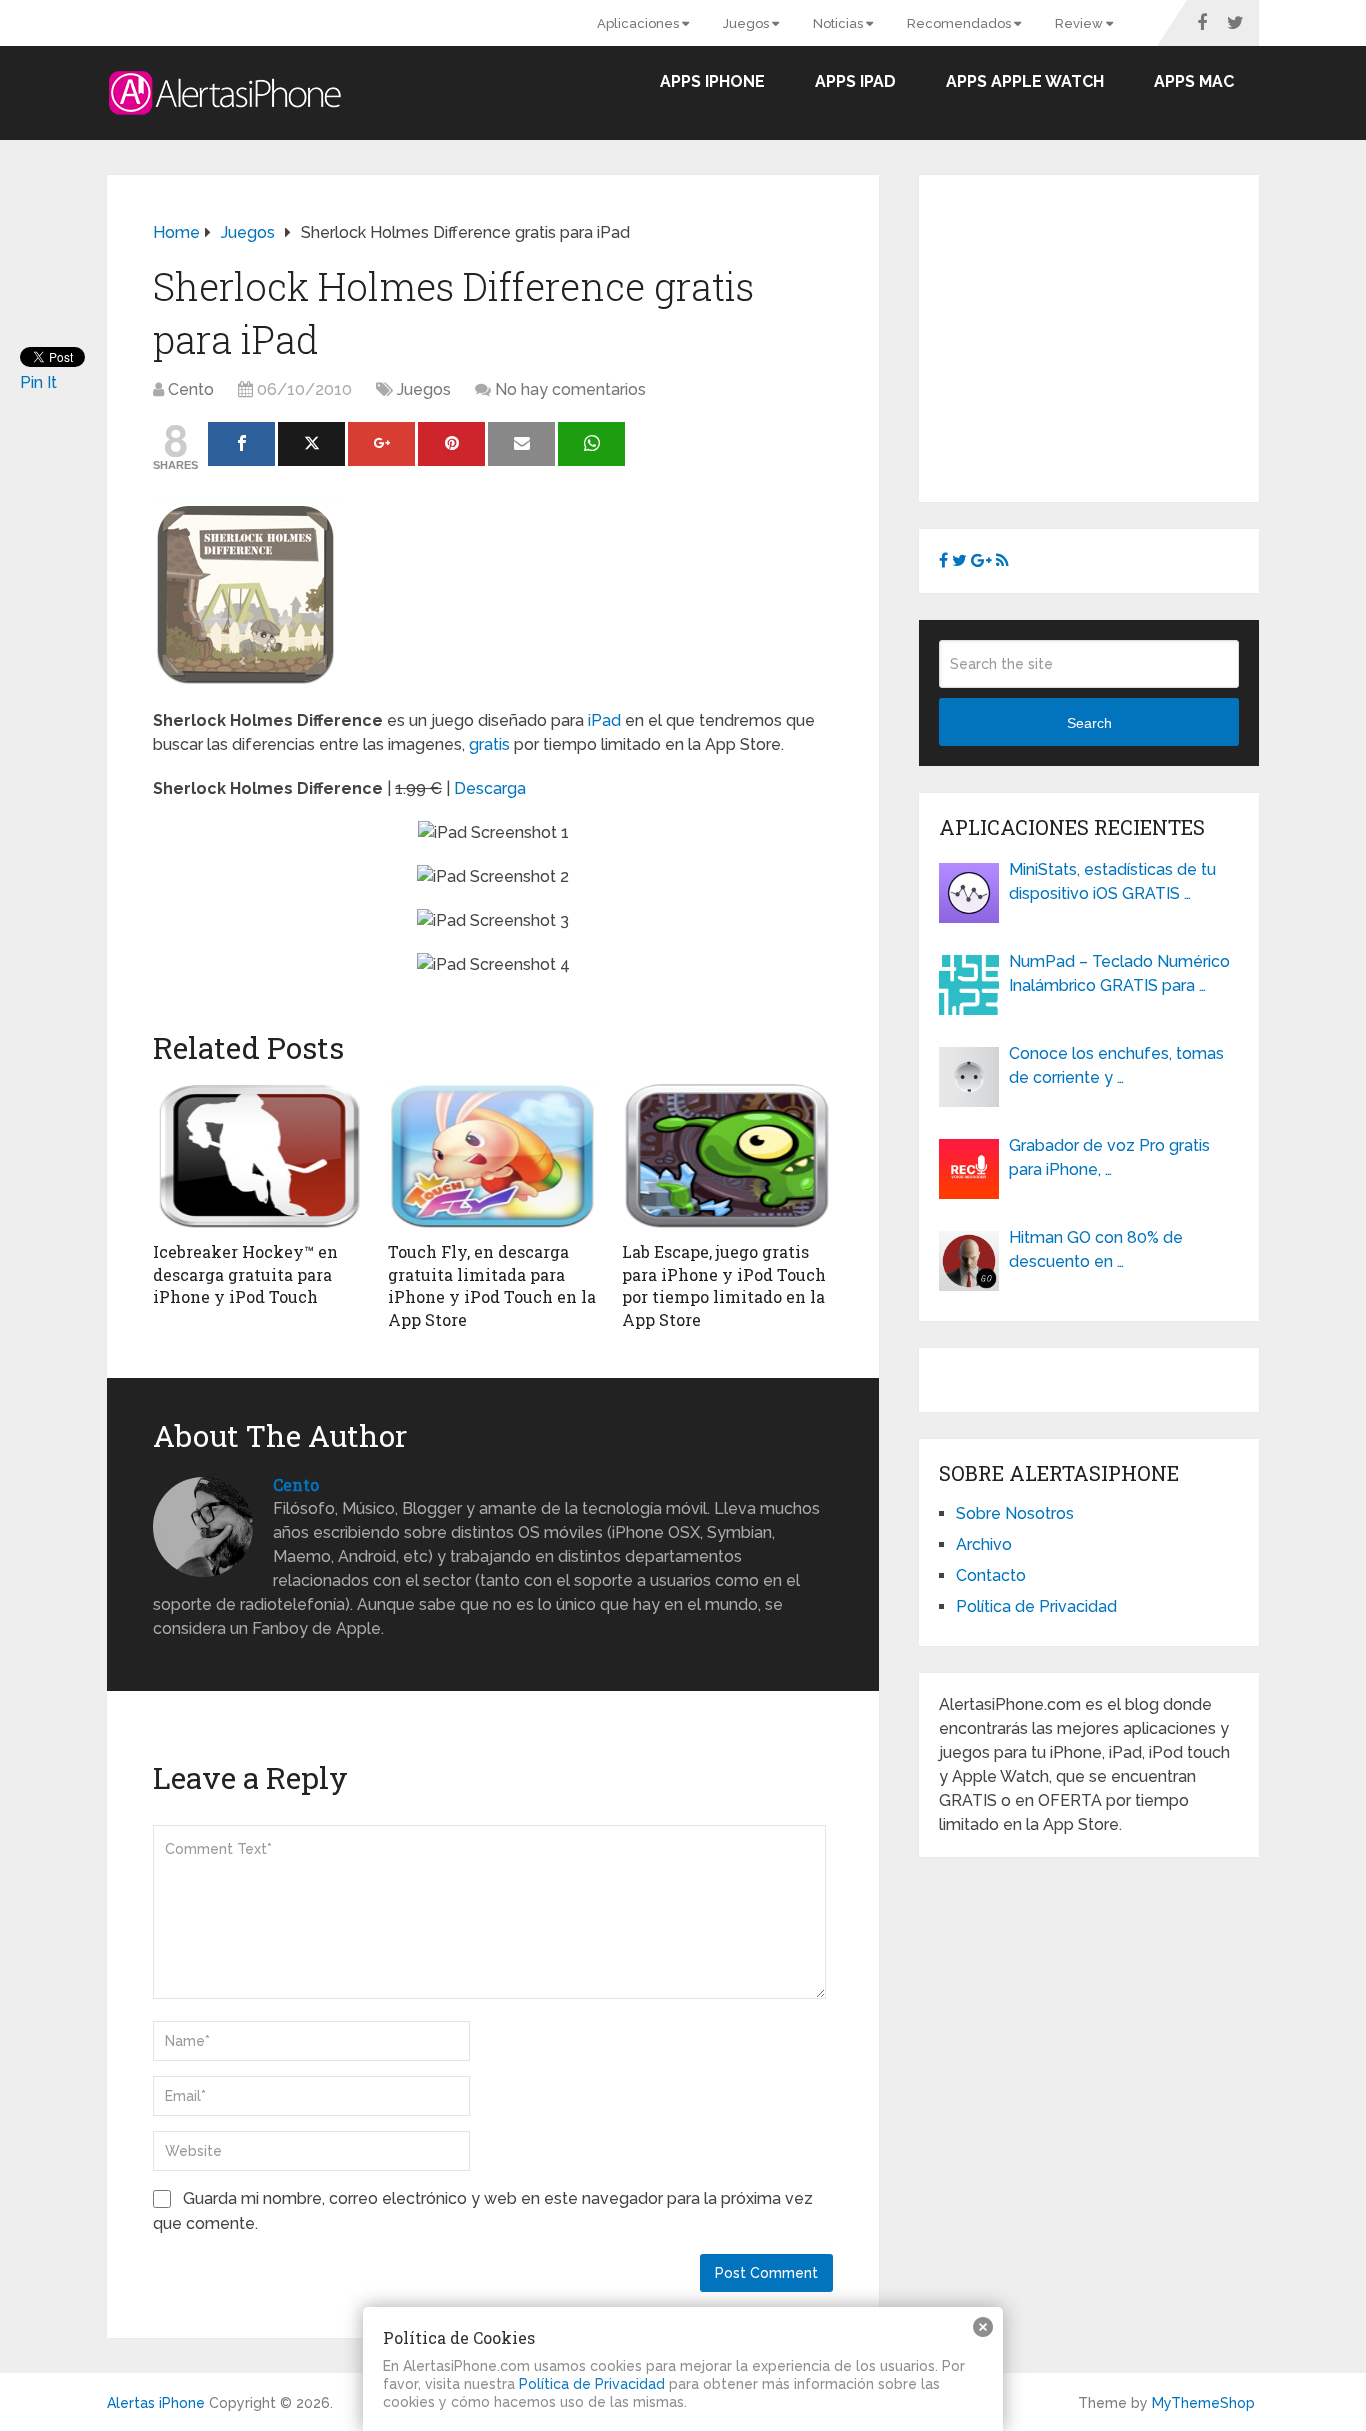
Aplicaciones (639, 23)
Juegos (747, 23)
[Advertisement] (1107, 335)
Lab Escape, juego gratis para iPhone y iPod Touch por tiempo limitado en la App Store (724, 1285)
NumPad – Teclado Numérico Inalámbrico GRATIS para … (1119, 973)
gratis (489, 744)
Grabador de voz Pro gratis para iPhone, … (1109, 1157)
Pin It (38, 382)
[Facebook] (241, 444)
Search (1089, 723)
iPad (604, 720)
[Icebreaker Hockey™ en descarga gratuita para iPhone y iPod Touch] (258, 1156)
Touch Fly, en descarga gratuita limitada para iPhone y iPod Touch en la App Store (492, 1285)
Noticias (839, 23)
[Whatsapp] (591, 444)
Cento (191, 389)
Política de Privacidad (1036, 1606)
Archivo (984, 1544)
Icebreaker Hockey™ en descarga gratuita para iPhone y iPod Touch (245, 1274)
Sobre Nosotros (1015, 1513)
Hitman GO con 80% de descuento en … (1096, 1249)
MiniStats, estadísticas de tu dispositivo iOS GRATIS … (1112, 881)
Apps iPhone (712, 81)
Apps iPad (855, 81)
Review (1080, 23)
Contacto (991, 1575)
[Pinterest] (451, 444)
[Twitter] (311, 444)
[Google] (381, 444)
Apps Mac (1194, 81)
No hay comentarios (570, 389)
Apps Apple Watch (1025, 81)
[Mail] (521, 444)
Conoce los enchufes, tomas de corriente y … (1116, 1065)
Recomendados (960, 23)
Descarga (490, 788)
